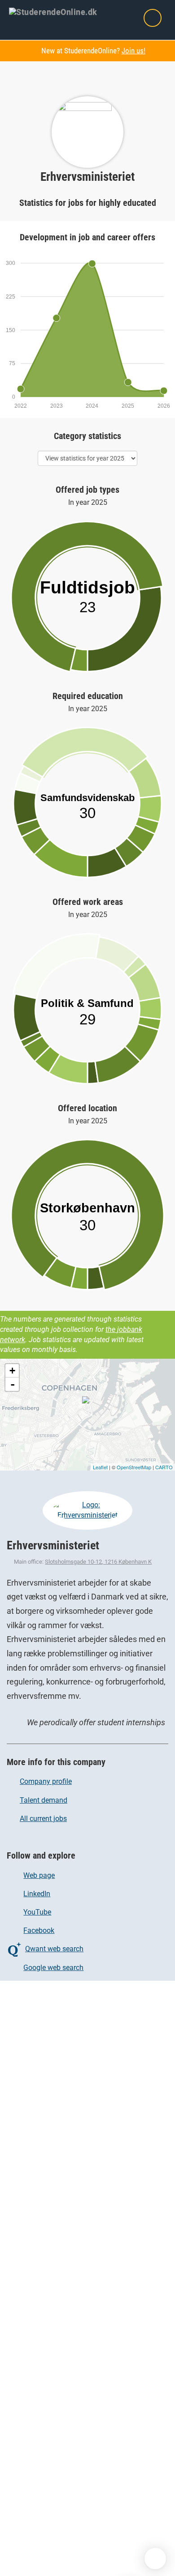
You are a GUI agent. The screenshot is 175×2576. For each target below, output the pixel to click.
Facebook (39, 1930)
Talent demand (44, 1800)
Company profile (46, 1781)
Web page (39, 1875)
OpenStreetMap (134, 1467)
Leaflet (100, 1467)
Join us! (133, 51)
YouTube (37, 1912)
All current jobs (43, 1819)
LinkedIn (37, 1894)
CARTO (164, 1467)
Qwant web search (54, 1949)
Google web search (53, 1968)
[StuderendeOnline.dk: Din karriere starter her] (59, 11)
